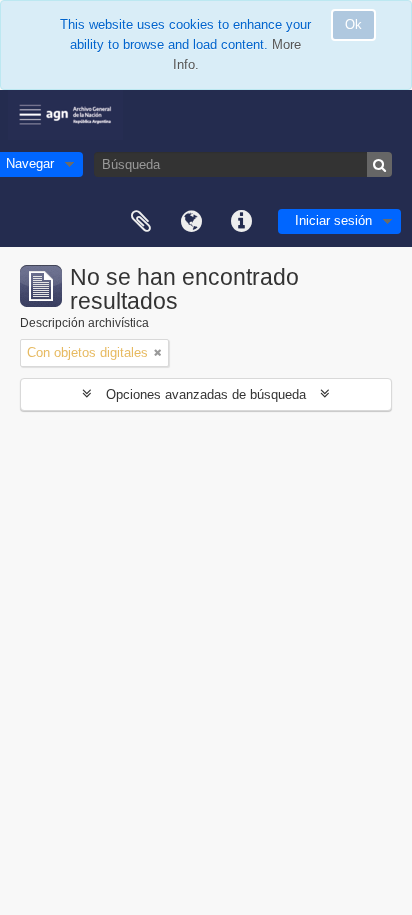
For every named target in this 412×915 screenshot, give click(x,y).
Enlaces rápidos (241, 222)
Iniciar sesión (333, 220)
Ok (353, 24)
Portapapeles (141, 222)
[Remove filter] (158, 353)
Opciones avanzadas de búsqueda (206, 394)
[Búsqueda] (379, 164)
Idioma (191, 222)
